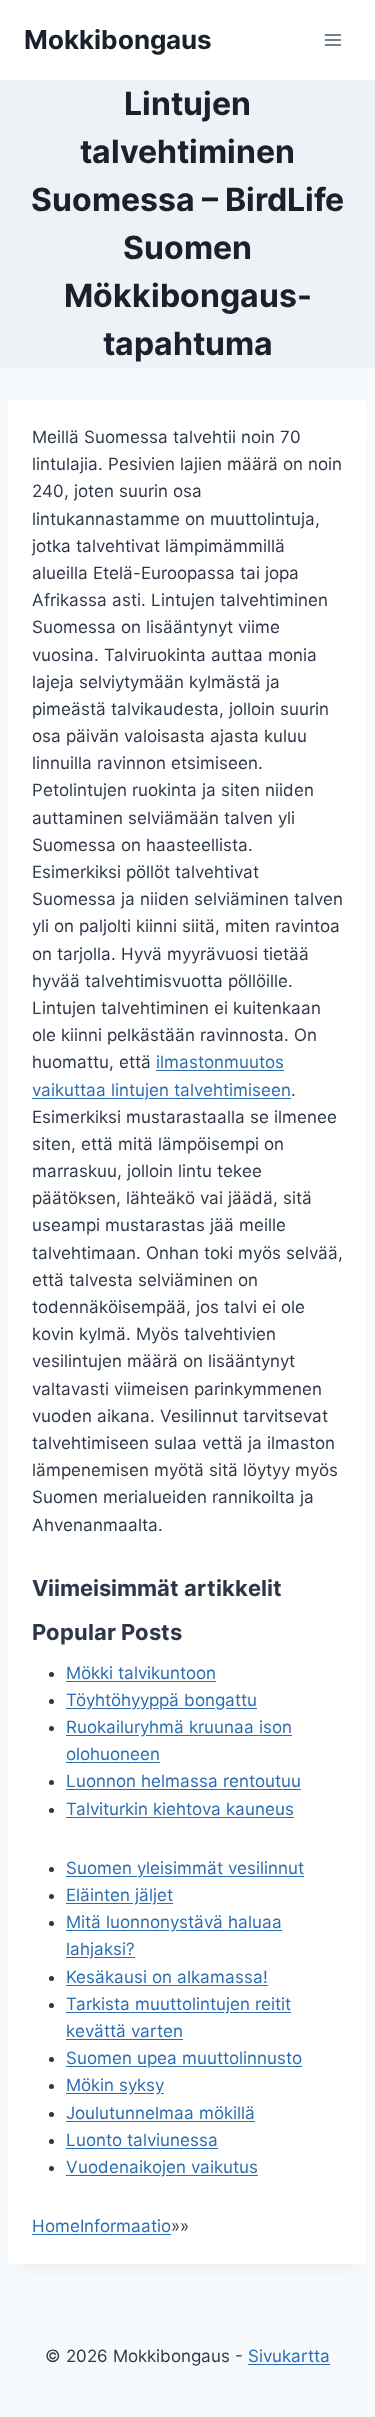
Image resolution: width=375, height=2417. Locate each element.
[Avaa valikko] (332, 39)
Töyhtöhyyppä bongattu (161, 1700)
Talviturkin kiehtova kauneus (180, 1809)
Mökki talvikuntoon (141, 1673)
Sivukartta (289, 2356)
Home (56, 2226)
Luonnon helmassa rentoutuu (183, 1781)
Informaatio (125, 2226)
